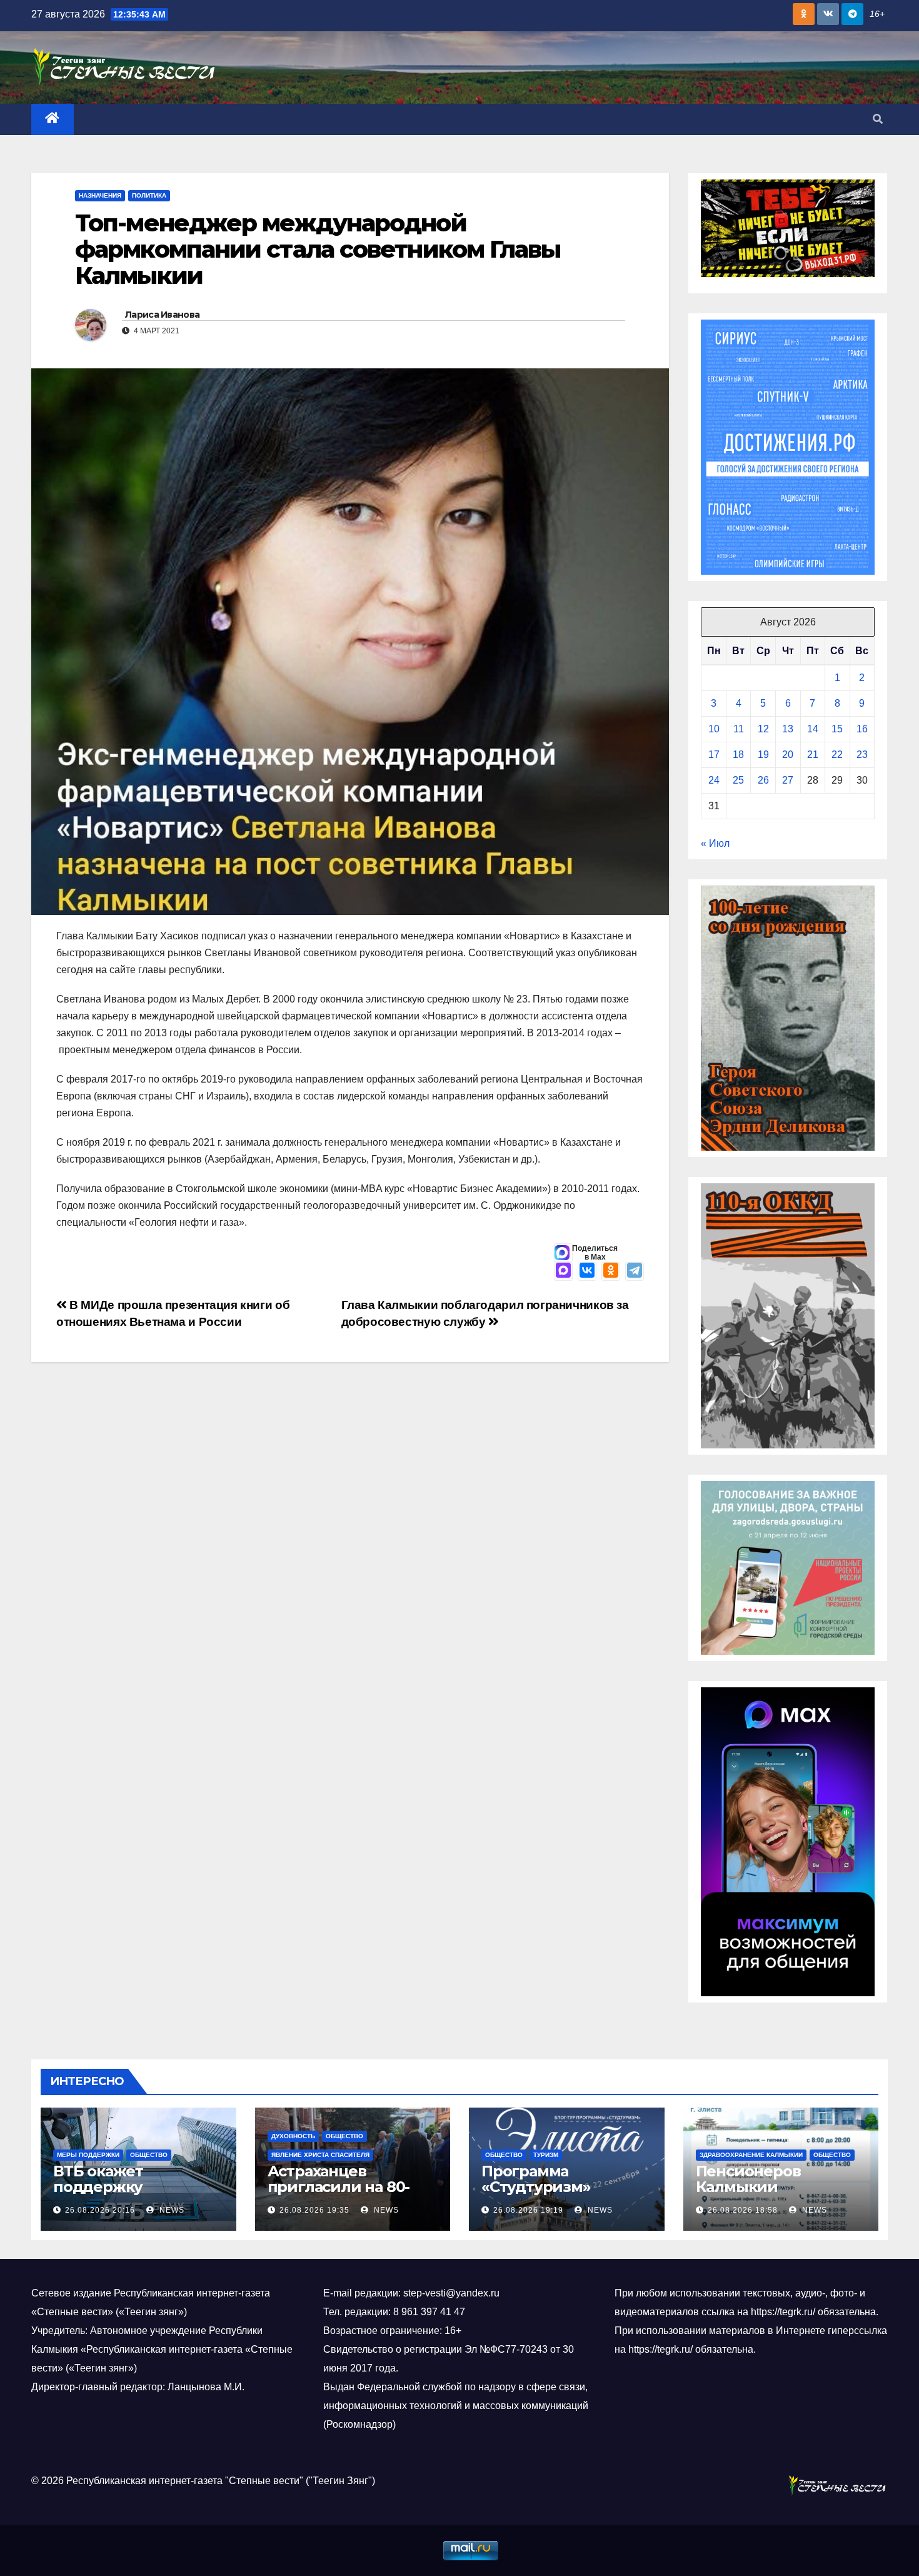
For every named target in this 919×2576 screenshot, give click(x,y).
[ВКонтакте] (587, 1271)
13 (788, 729)
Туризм (546, 2155)
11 (739, 729)
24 (714, 780)
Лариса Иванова (162, 315)
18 (738, 755)
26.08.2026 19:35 (314, 2210)
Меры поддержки (88, 2155)
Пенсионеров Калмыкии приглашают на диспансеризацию (768, 2195)
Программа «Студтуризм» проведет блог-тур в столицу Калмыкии (560, 2195)
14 (813, 729)
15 (837, 729)
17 (714, 755)
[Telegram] (635, 1271)
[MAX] (563, 1271)
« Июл (715, 843)
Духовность (293, 2136)
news (171, 2210)
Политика (149, 195)
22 (837, 755)
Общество (149, 2155)
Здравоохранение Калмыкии (751, 2155)
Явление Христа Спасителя (320, 2155)
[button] (878, 119)
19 (763, 755)
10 (714, 729)
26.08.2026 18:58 (743, 2210)
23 (862, 755)
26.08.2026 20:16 (100, 2210)
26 (763, 780)
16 (862, 729)
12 (763, 729)
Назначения (100, 195)
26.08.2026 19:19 (528, 2210)
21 (813, 755)
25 (738, 780)
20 (788, 755)
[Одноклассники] (611, 1271)
